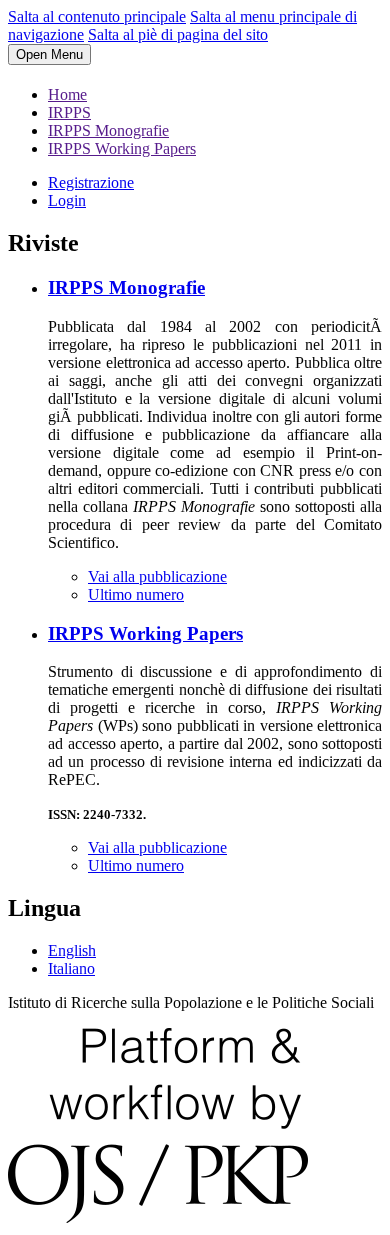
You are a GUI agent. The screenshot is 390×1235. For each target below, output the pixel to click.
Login (67, 200)
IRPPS (69, 112)
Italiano (71, 968)
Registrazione (91, 182)
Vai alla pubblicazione (157, 576)
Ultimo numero (136, 594)
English (72, 950)
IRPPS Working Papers (122, 148)
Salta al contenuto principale (97, 16)
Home (67, 94)
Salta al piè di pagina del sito (178, 34)
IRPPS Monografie (108, 130)
